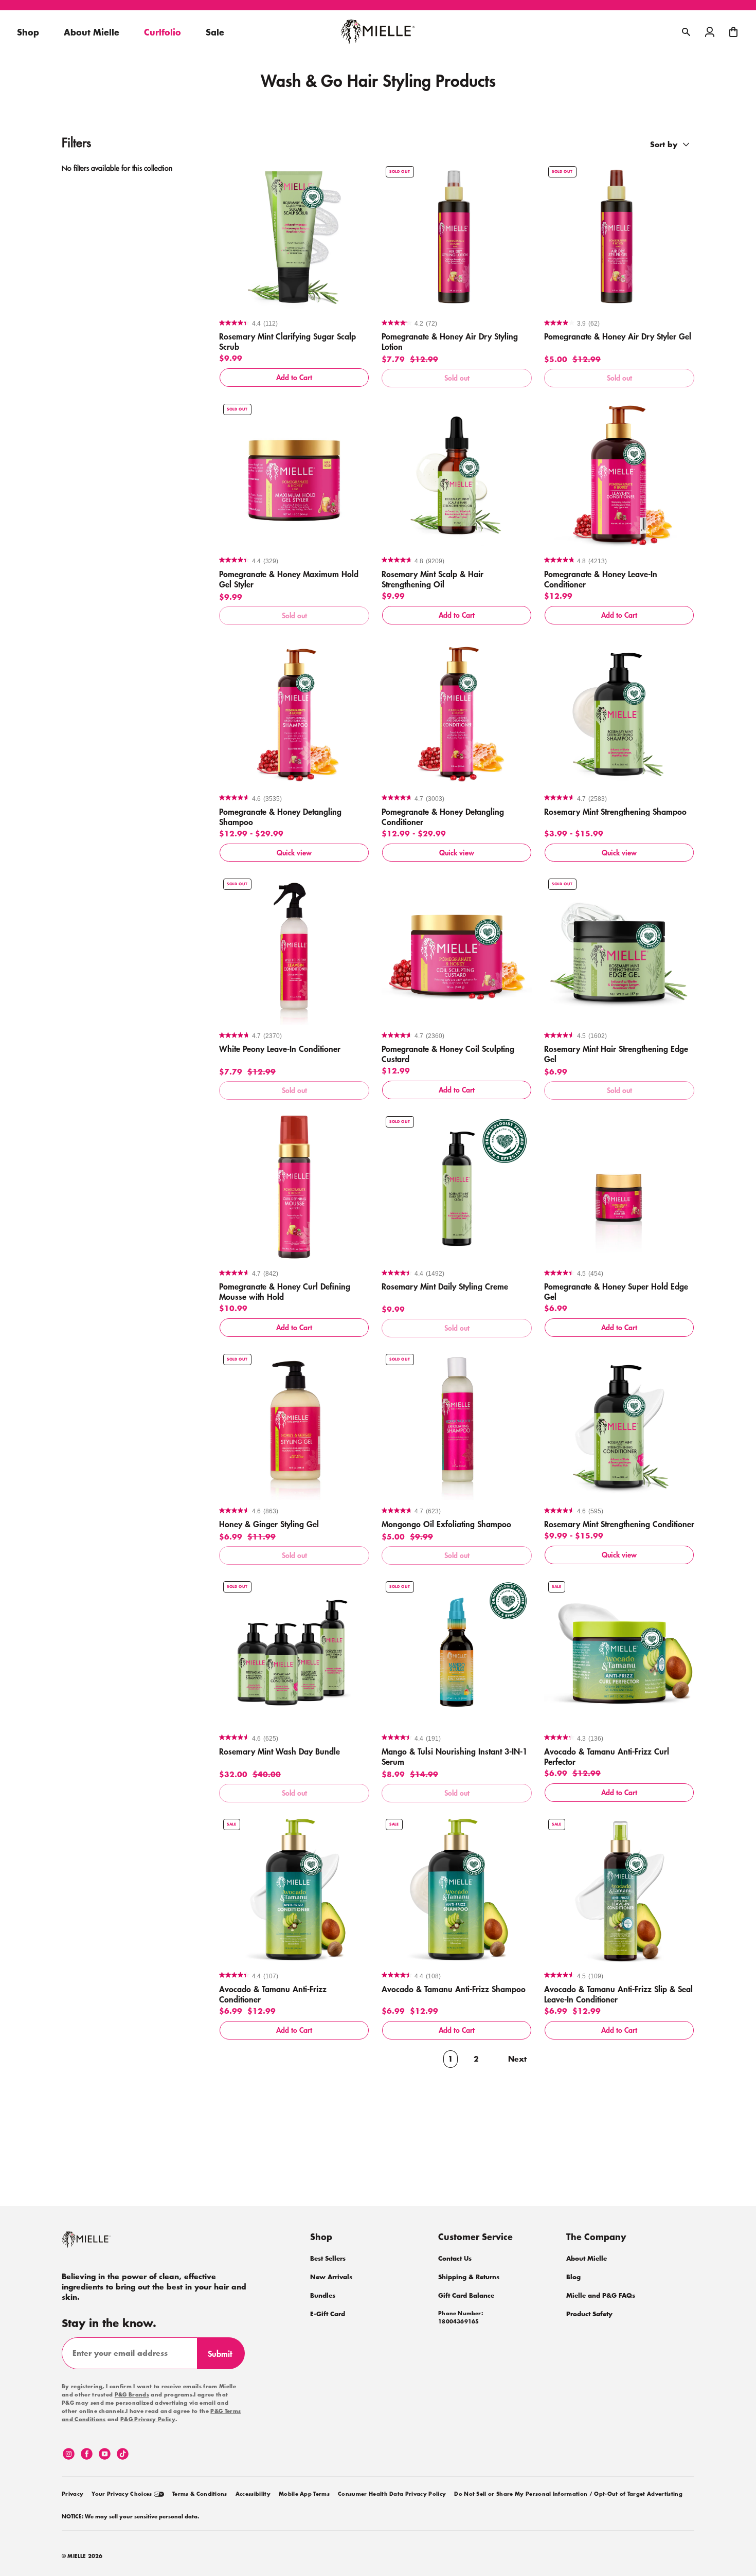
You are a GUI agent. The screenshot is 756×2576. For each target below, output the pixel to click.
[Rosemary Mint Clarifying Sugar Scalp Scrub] (294, 237)
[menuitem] (73, 2492)
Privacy (73, 2494)
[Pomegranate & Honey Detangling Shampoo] (294, 712)
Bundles (323, 2295)
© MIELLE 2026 (82, 2556)
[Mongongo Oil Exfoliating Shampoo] (457, 1425)
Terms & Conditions (200, 2494)
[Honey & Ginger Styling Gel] (294, 1425)
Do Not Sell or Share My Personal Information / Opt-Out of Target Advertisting (568, 2494)
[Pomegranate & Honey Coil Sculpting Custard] (457, 950)
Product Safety (589, 2314)
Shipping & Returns (469, 2277)
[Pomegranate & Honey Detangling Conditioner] (457, 712)
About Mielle (587, 2258)
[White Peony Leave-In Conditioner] (294, 950)
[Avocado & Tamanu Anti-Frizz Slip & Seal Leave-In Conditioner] (619, 1890)
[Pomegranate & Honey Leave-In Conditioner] (619, 475)
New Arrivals (331, 2277)
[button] (733, 32)
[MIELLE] (100, 2244)
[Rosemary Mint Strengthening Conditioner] (619, 1425)
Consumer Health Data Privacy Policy (392, 2494)
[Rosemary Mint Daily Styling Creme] (457, 1187)
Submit (224, 2358)
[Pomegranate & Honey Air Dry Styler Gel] (619, 237)
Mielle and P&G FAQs (601, 2295)
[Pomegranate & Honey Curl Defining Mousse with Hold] (294, 1187)
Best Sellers (328, 2258)
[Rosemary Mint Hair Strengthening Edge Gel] (619, 950)
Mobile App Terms (304, 2494)
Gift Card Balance (466, 2295)
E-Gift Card (328, 2314)
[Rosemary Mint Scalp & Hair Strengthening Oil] (457, 475)
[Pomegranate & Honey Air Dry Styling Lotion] (457, 237)
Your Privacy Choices (123, 2494)
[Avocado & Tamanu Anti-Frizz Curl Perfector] (619, 1652)
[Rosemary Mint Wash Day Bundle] (294, 1652)
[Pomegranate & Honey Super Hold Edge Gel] (619, 1187)
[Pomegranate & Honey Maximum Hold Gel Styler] (294, 475)
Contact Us (455, 2258)
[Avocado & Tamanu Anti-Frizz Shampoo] (457, 1890)
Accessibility (253, 2494)
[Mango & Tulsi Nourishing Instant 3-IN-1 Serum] (457, 1652)
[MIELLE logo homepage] (378, 32)
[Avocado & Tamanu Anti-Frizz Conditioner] (294, 1890)
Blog (573, 2277)
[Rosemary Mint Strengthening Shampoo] (619, 712)
